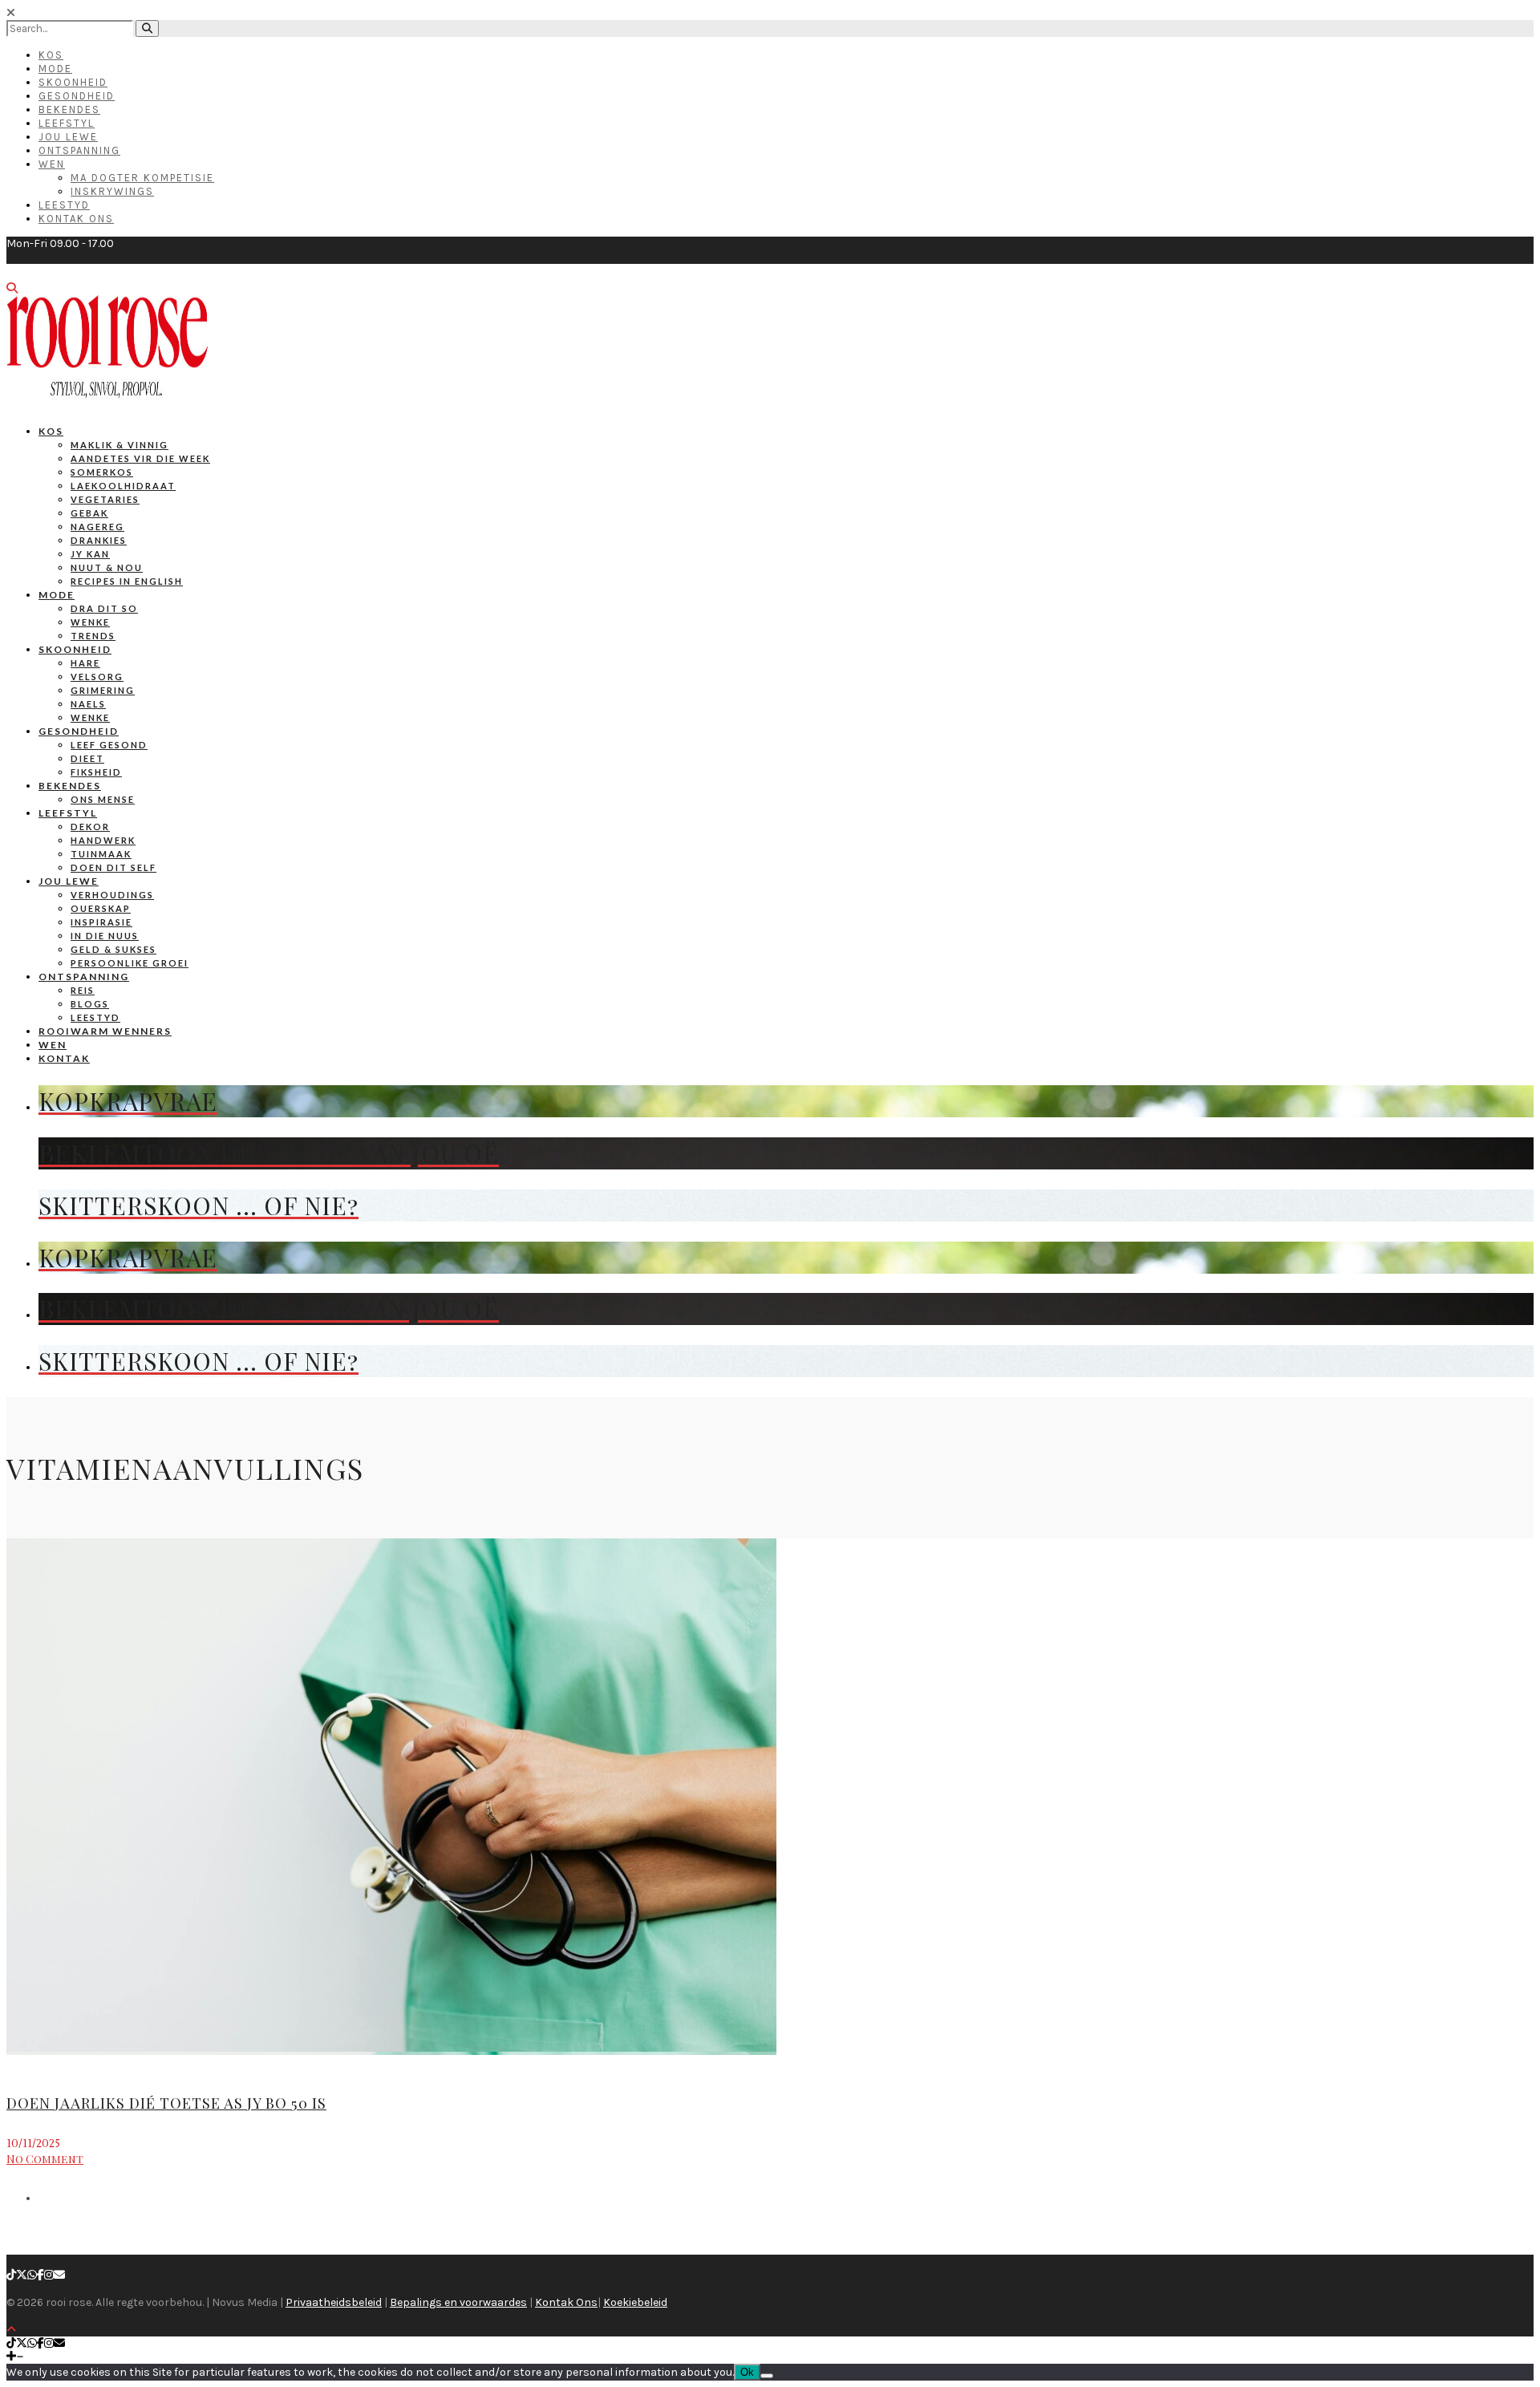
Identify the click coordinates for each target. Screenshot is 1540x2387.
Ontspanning (79, 150)
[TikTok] (11, 2275)
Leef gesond (109, 745)
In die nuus (105, 936)
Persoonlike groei (130, 963)
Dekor (90, 827)
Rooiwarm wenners (105, 1031)
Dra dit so (104, 608)
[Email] (59, 2275)
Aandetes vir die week (140, 458)
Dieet (87, 758)
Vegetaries (105, 499)
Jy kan (90, 554)
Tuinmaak (101, 854)
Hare (85, 663)
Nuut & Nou (107, 567)
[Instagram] (49, 2275)
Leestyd (64, 205)
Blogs (90, 1004)
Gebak (89, 513)
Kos (51, 55)
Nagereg (97, 527)
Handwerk (103, 840)
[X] (22, 2275)
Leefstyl (67, 123)
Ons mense (103, 799)
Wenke (90, 622)
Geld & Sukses (113, 949)
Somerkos (102, 472)
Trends (93, 636)
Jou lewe (69, 881)
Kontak (64, 1058)
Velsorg (97, 677)
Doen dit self (113, 867)
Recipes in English (127, 581)
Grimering (103, 690)
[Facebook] (41, 2275)
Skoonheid (73, 82)
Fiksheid (96, 772)
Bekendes (69, 109)
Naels (88, 704)
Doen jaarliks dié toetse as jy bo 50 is (166, 2103)
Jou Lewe (68, 137)
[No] (767, 2376)
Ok (747, 2372)
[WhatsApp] (32, 2275)
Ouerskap (101, 908)
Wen (52, 164)
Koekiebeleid (635, 2302)
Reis (83, 990)
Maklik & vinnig (120, 445)
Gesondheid (77, 96)
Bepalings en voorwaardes (458, 2302)
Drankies (99, 540)
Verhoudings (112, 895)
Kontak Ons (76, 219)
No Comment (45, 2159)
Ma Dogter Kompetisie (142, 178)
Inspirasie (101, 922)
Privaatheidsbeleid (334, 2302)
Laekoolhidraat (123, 486)
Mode (55, 69)
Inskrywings (112, 191)
